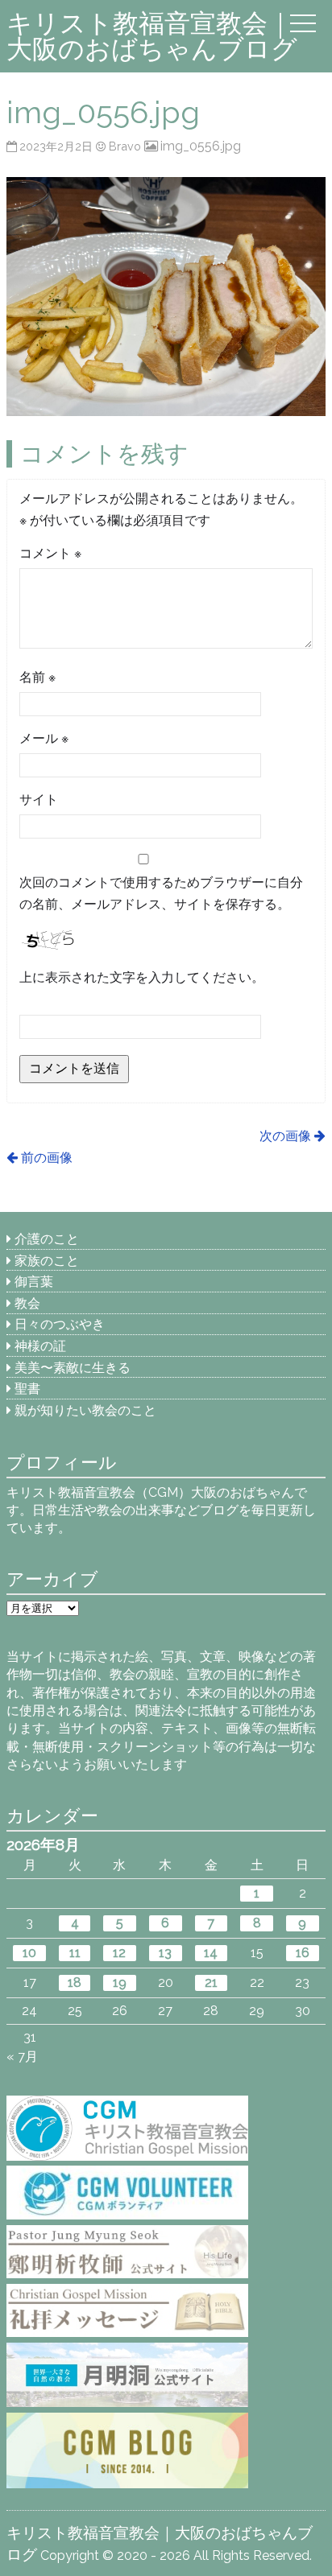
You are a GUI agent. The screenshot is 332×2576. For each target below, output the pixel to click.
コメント (50, 553)
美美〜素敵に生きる (73, 1368)
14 (211, 1953)
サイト (39, 800)
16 (303, 1953)
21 (211, 1982)
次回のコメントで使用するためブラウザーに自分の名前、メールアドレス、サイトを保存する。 (161, 893)
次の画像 (285, 1136)
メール (44, 738)
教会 (27, 1303)
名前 (37, 677)
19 (120, 1982)
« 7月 (22, 2057)
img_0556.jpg (201, 146)
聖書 (27, 1389)
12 (119, 1953)
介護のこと (47, 1239)
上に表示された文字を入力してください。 (142, 977)
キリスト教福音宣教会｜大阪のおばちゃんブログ (152, 36)
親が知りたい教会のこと (85, 1410)
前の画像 (46, 1158)
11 (75, 1953)
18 (75, 1982)
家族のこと (47, 1261)
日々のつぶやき (60, 1324)
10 (29, 1953)
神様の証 (40, 1346)
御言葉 (34, 1282)
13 (165, 1953)
